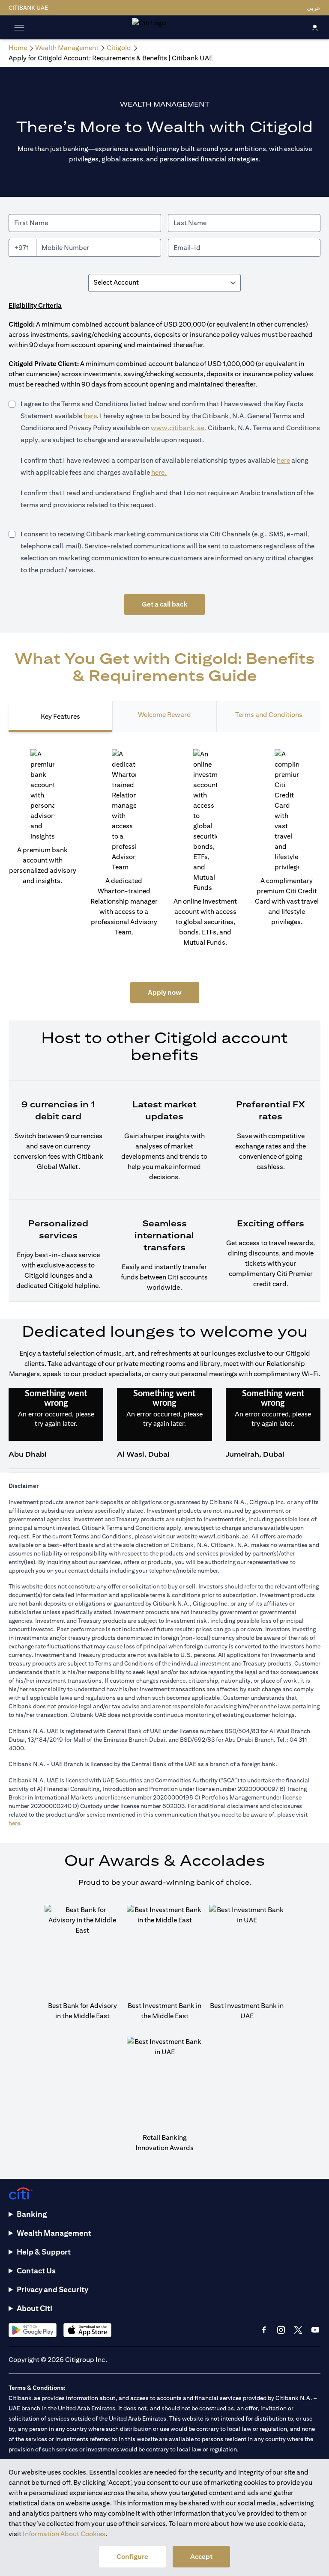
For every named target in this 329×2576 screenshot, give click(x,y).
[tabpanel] (164, 1026)
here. (159, 472)
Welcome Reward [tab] (164, 715)
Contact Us (36, 2271)
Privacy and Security (52, 2289)
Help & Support (44, 2252)
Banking (32, 2214)
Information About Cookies (64, 2534)
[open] (19, 27)
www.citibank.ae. (179, 428)
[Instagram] (281, 2330)
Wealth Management (54, 2233)
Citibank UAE (28, 8)
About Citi (34, 2308)
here (90, 416)
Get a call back (164, 604)
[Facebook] (264, 2330)
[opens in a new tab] (33, 2330)
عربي (314, 8)
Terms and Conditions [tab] (269, 715)
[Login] (315, 27)
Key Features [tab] (60, 716)
